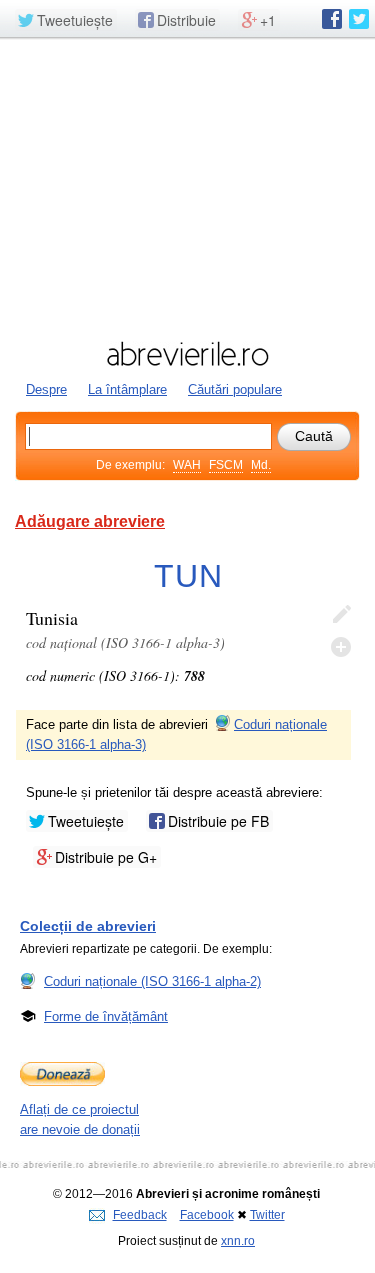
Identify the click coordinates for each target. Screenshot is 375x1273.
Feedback (140, 1215)
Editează (341, 615)
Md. (261, 465)
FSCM (226, 465)
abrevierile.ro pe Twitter (359, 19)
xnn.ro (238, 1241)
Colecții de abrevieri (88, 926)
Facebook (207, 1215)
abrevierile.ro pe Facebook (332, 19)
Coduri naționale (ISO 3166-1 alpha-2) (152, 981)
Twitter (267, 1215)
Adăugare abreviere (90, 521)
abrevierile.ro (187, 354)
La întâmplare (127, 389)
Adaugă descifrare (341, 647)
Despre (46, 389)
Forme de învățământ (106, 1016)
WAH (187, 465)
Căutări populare (235, 389)
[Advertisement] (187, 187)
